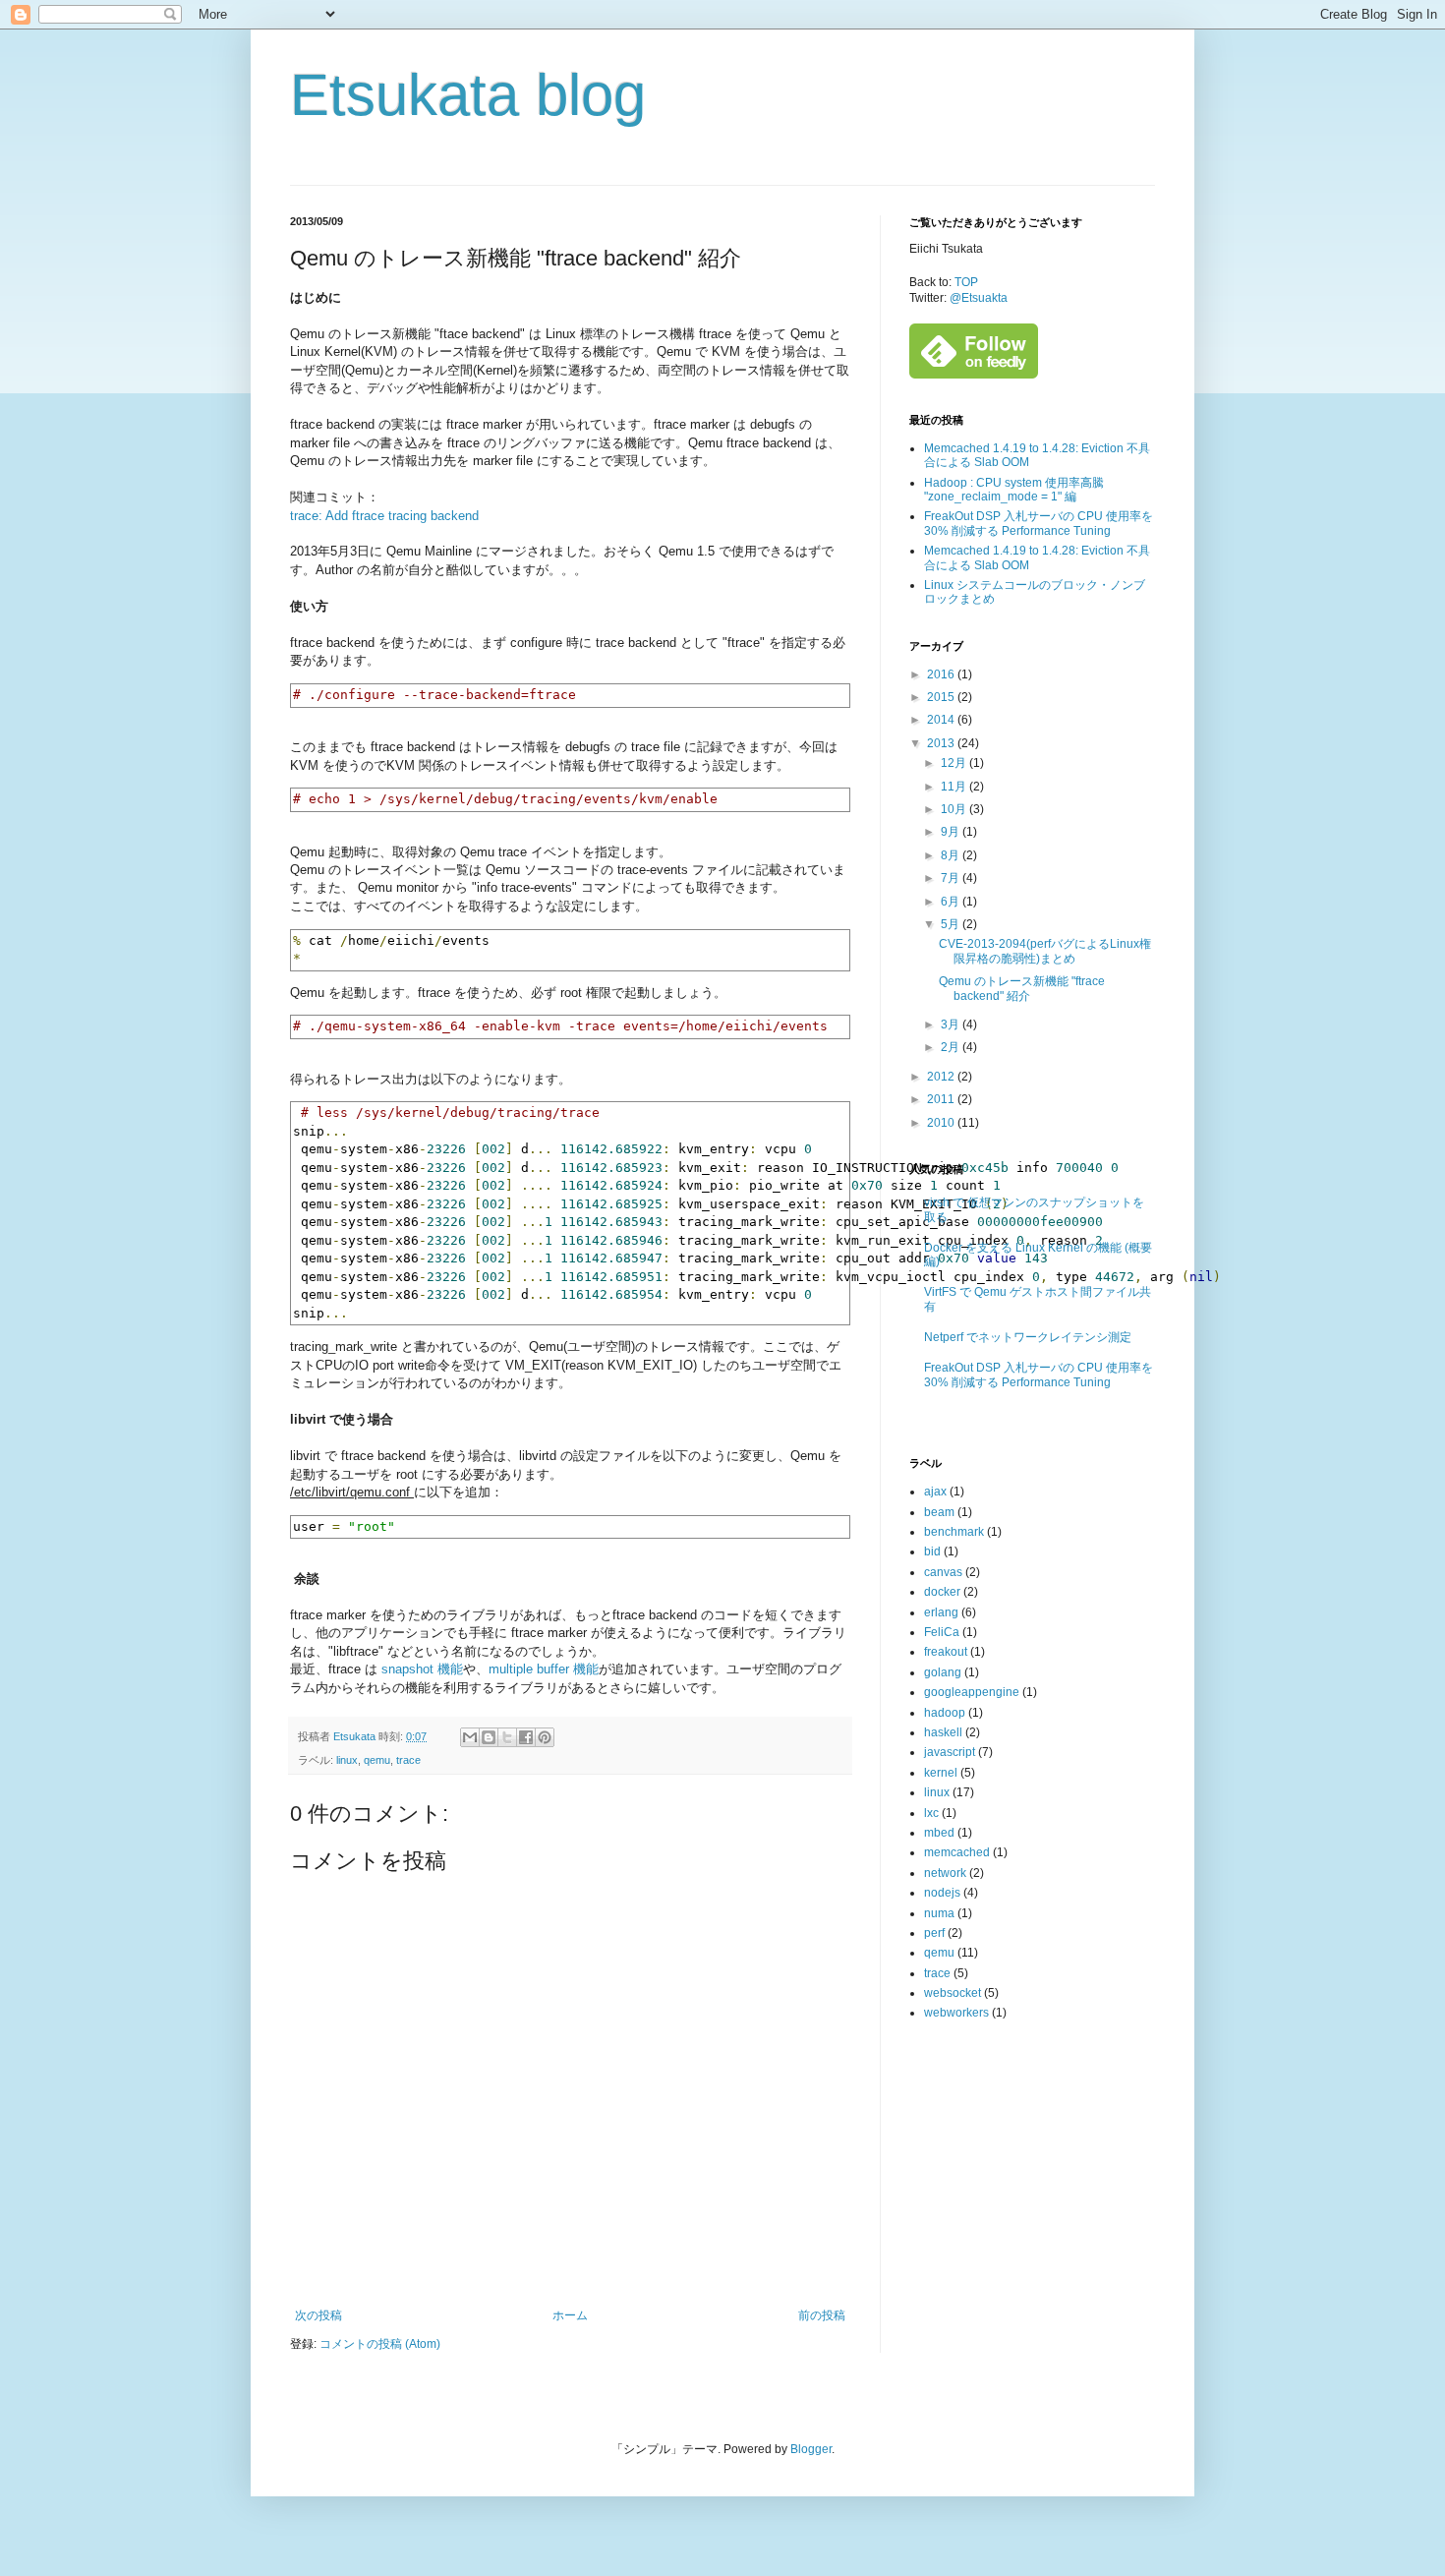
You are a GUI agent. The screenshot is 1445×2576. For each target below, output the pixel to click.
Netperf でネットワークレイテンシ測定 (1028, 1337)
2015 (942, 697)
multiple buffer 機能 (544, 1669)
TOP (966, 282)
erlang (941, 1612)
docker (942, 1592)
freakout (946, 1652)
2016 (942, 674)
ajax (935, 1492)
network (945, 1873)
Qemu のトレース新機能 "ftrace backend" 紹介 (1022, 988)
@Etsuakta (979, 298)
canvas (943, 1572)
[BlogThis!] (489, 1737)
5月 (952, 924)
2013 (942, 743)
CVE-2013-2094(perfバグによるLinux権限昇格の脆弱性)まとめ (1045, 951)
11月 (955, 787)
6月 (952, 902)
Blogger (811, 2449)
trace (408, 1760)
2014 (942, 720)
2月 (952, 1047)
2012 (942, 1077)
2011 (942, 1099)
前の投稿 (822, 2315)
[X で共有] (507, 1737)
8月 (952, 855)
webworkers (956, 2013)
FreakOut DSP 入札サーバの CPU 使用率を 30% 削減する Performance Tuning (1039, 523)
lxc (931, 1813)
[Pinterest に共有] (545, 1737)
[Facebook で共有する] (526, 1737)
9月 (952, 832)
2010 (942, 1123)
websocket (953, 1993)
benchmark (954, 1532)
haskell (943, 1732)
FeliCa (942, 1632)
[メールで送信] (470, 1737)
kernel (941, 1773)
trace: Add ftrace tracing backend (384, 516)
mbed (939, 1833)
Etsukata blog (468, 95)
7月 (952, 878)
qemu (377, 1760)
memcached (957, 1852)
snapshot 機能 (422, 1669)
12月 (955, 763)
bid (932, 1551)
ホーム (570, 2315)
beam (939, 1512)
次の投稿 (318, 2315)
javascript (950, 1752)
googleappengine (972, 1692)
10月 (955, 809)
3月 (952, 1025)
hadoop (945, 1713)
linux (347, 1760)
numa (939, 1913)
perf (934, 1933)
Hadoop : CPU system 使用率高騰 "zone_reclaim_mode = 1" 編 (1014, 490)
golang (943, 1672)
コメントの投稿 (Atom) (380, 2344)
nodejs (942, 1893)
